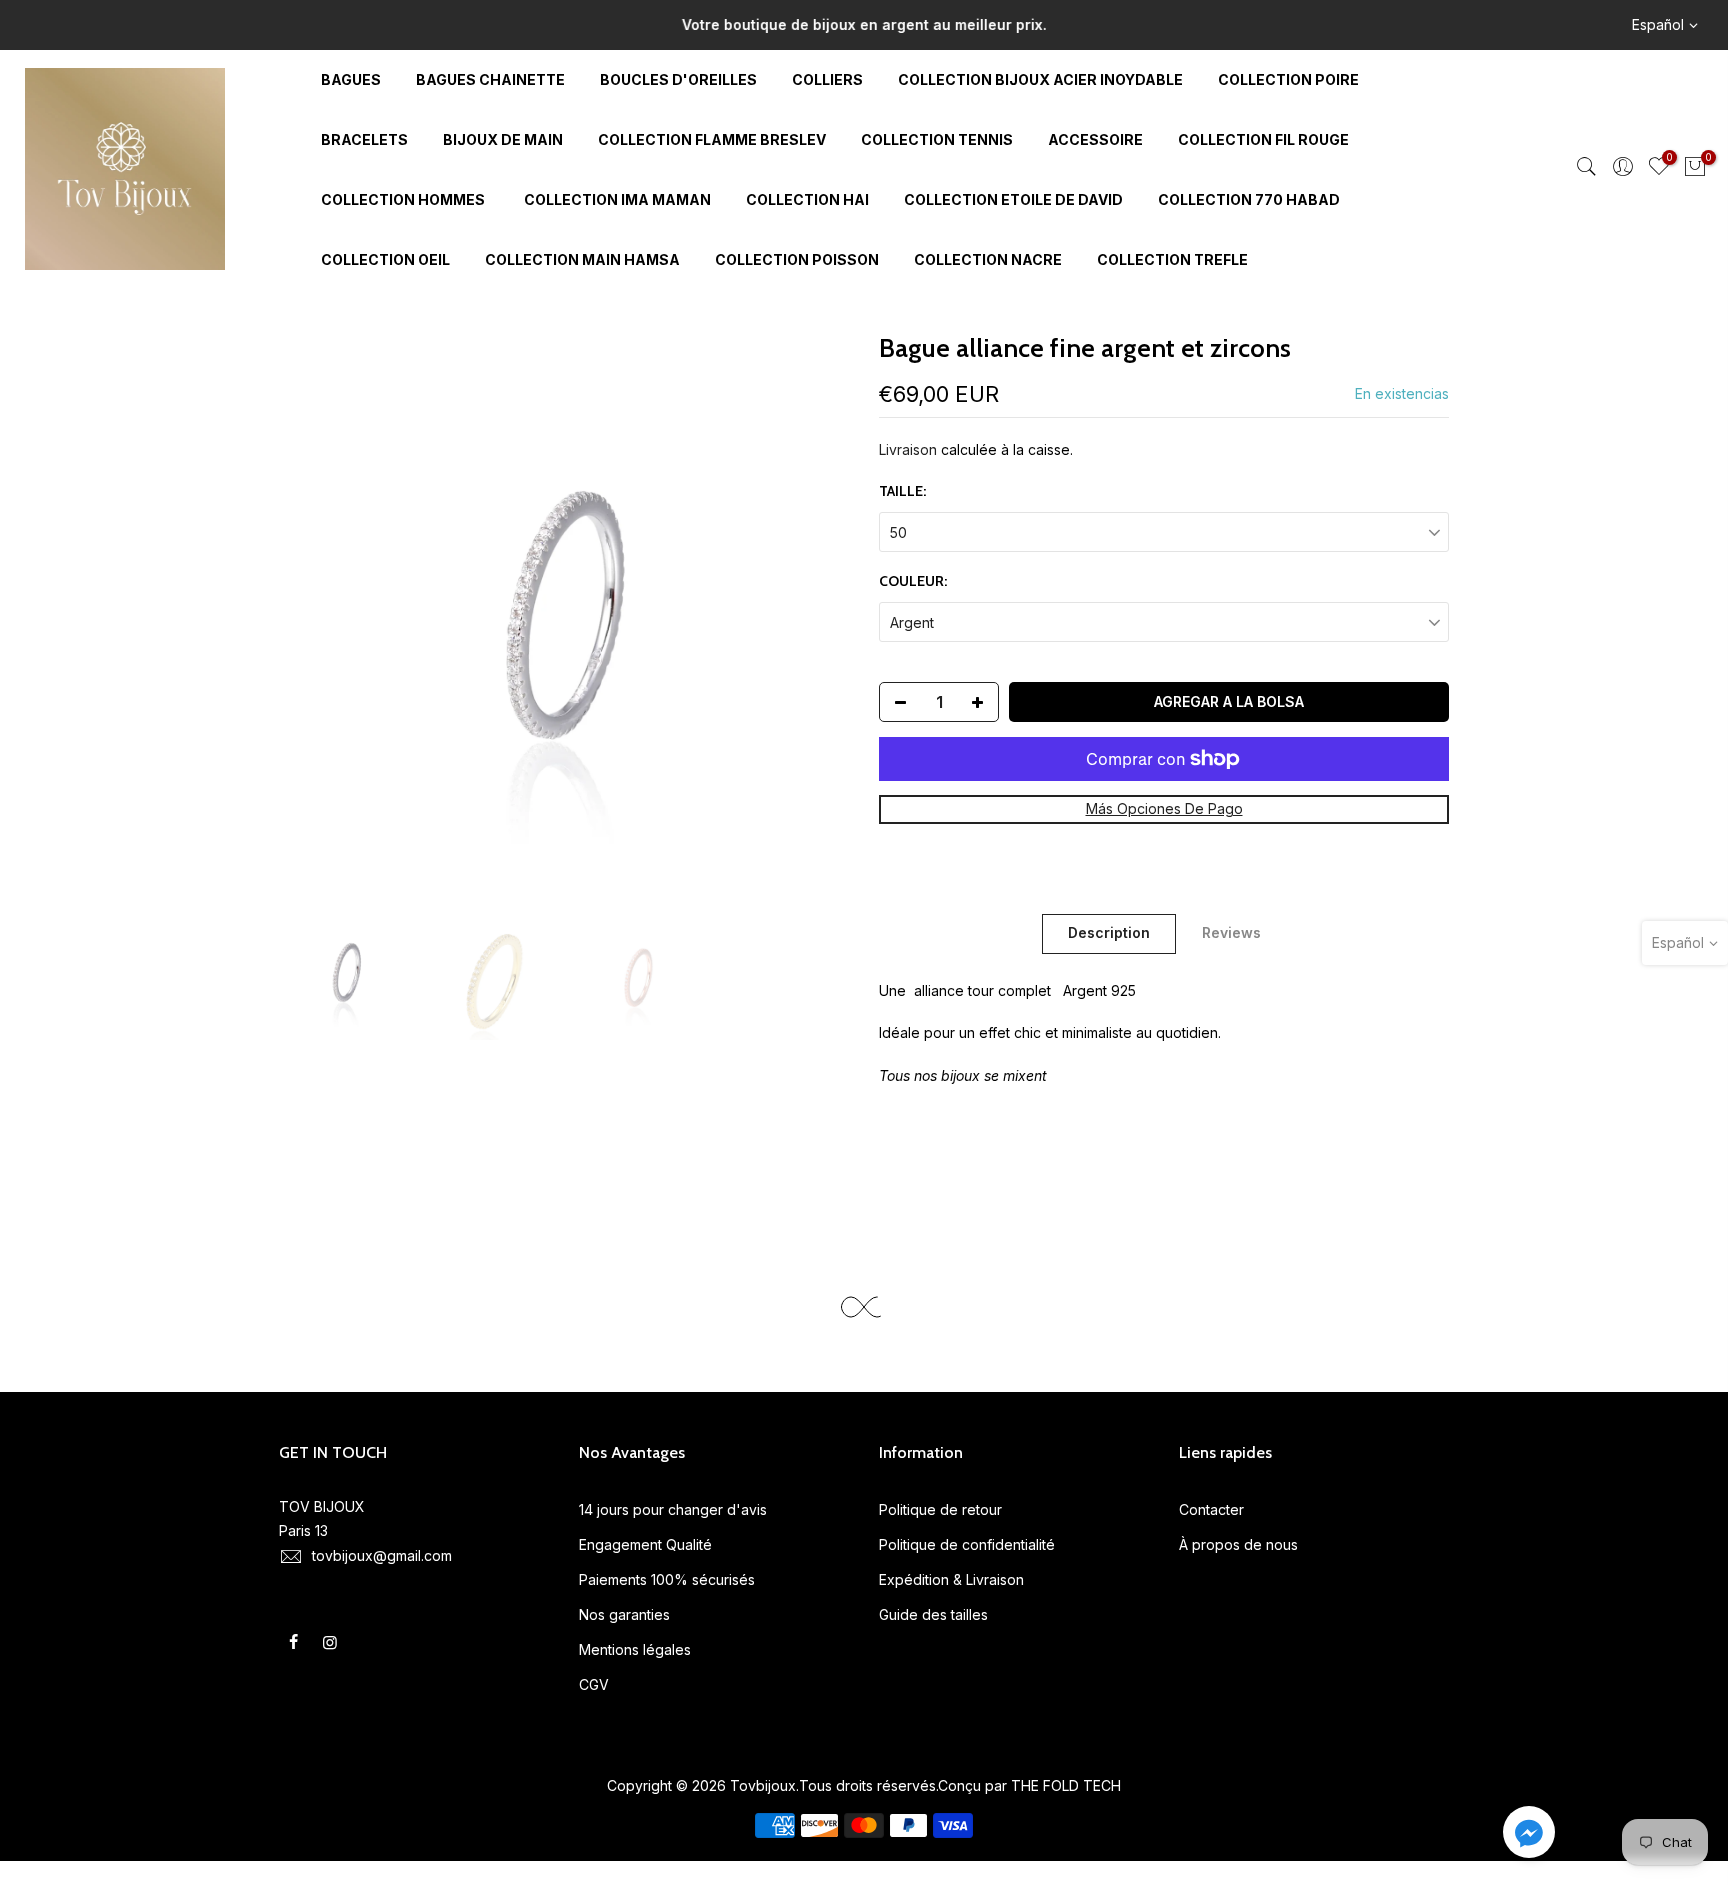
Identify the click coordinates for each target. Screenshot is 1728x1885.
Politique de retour (940, 1509)
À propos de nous (1238, 1544)
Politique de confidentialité (967, 1544)
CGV (594, 1684)
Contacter (1211, 1509)
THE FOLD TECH (1066, 1785)
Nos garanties (624, 1614)
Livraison (908, 449)
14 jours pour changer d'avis (673, 1509)
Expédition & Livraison (951, 1579)
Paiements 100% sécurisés (667, 1579)
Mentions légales (635, 1649)
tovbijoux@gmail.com (382, 1555)
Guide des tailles (933, 1614)
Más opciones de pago (1164, 808)
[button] (1529, 1836)
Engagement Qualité (645, 1544)
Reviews (1231, 932)
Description (1109, 932)
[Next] (814, 615)
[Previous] (314, 615)
